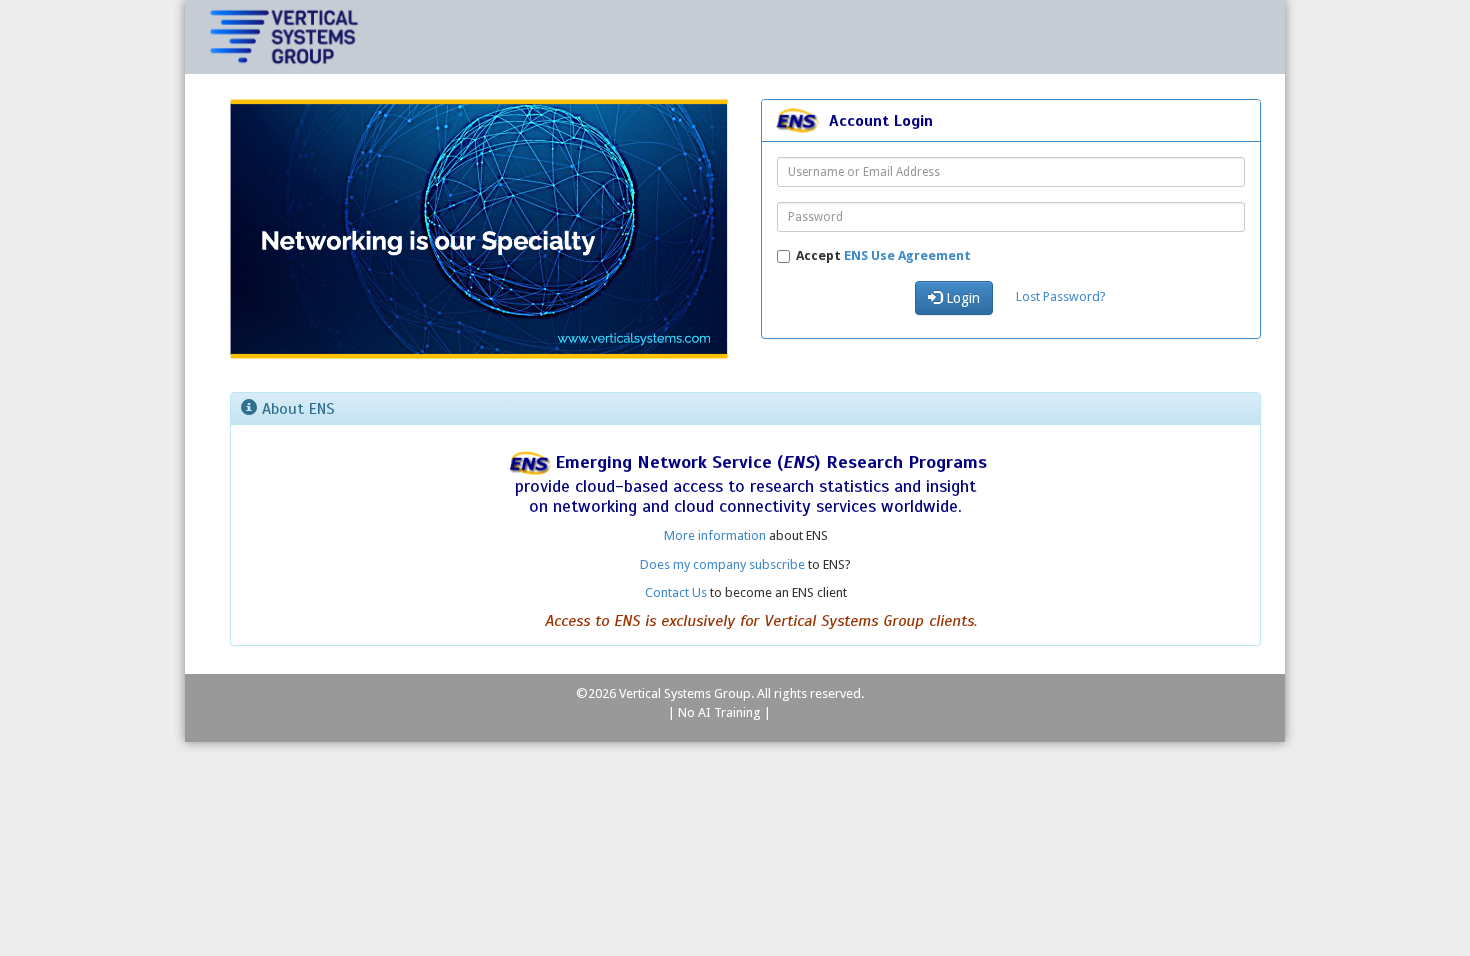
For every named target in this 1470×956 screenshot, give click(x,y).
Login (961, 298)
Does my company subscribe (722, 564)
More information (715, 535)
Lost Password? (1061, 296)
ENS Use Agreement (907, 255)
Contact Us (676, 592)
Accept (883, 255)
